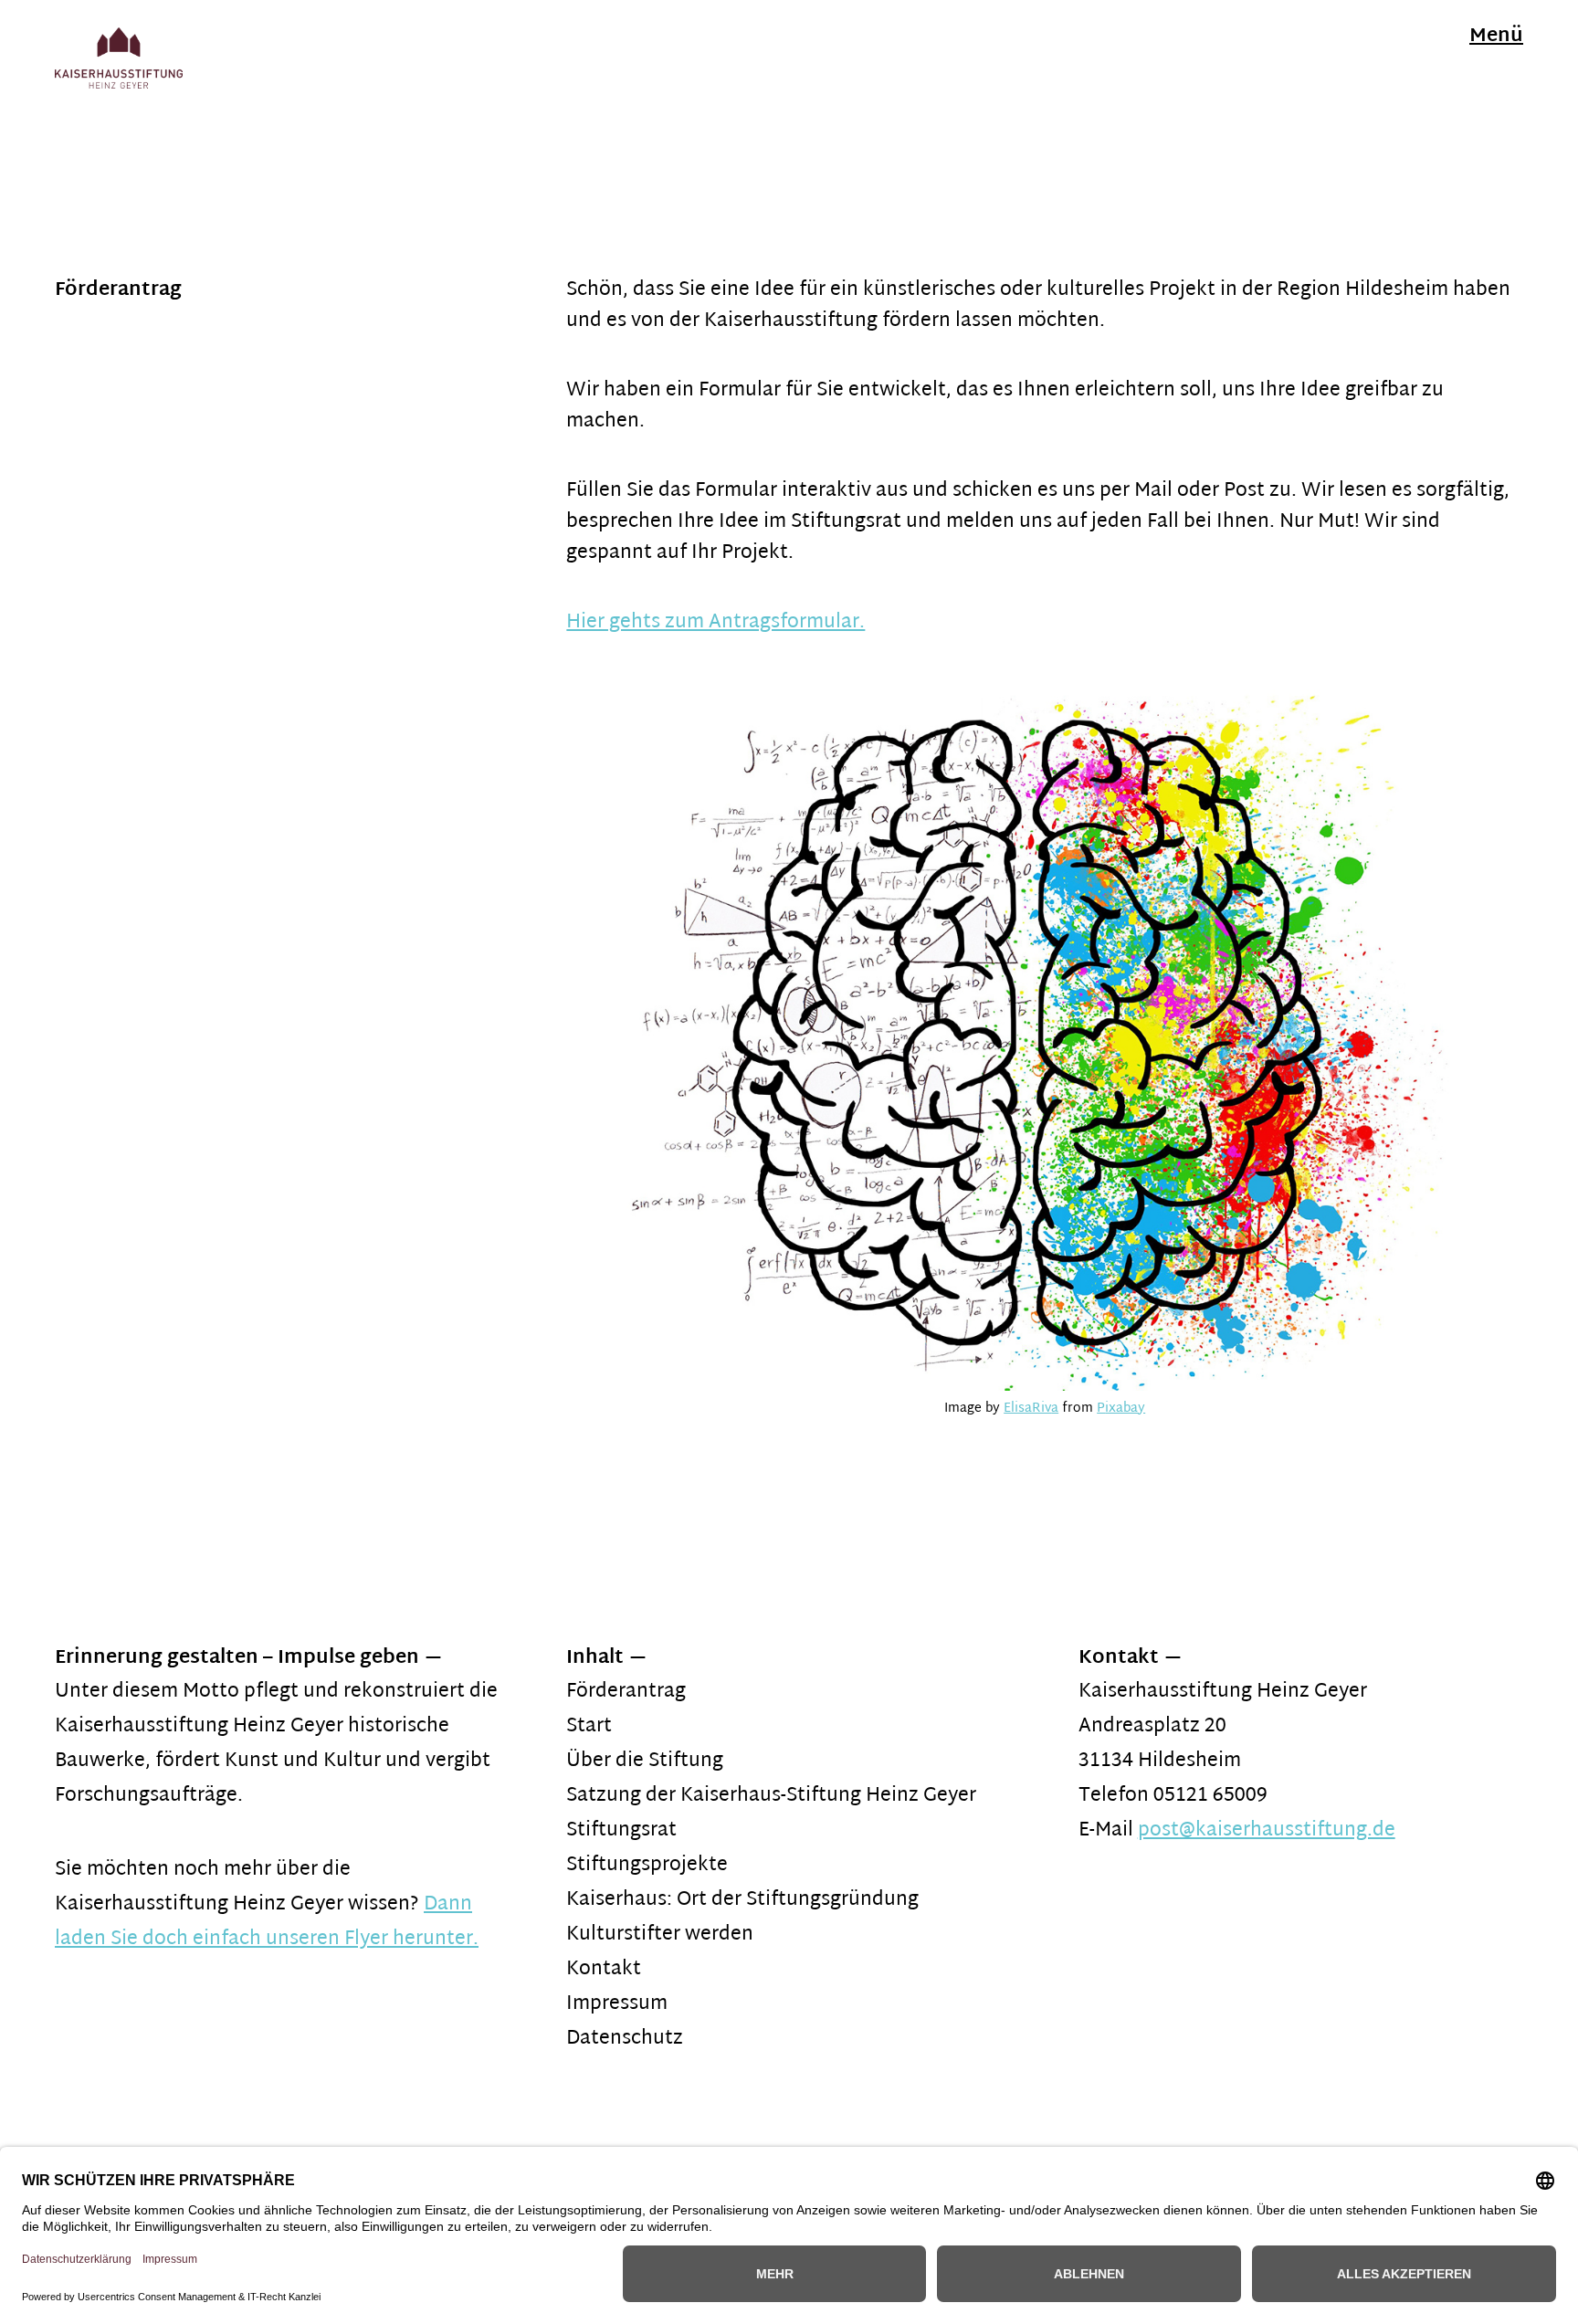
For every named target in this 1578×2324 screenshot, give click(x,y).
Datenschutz (625, 2039)
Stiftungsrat (621, 1831)
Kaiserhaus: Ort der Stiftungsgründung (742, 1900)
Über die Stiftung (645, 1761)
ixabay (1125, 1409)
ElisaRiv (1027, 1409)
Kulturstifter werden (660, 1935)
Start (589, 1727)
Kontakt (604, 1970)
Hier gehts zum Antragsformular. (715, 623)
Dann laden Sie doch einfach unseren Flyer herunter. (267, 1922)
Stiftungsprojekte (647, 1866)
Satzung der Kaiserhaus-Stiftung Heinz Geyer (771, 1796)
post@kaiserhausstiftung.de (1267, 1831)
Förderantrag (626, 1692)
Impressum (617, 2004)
